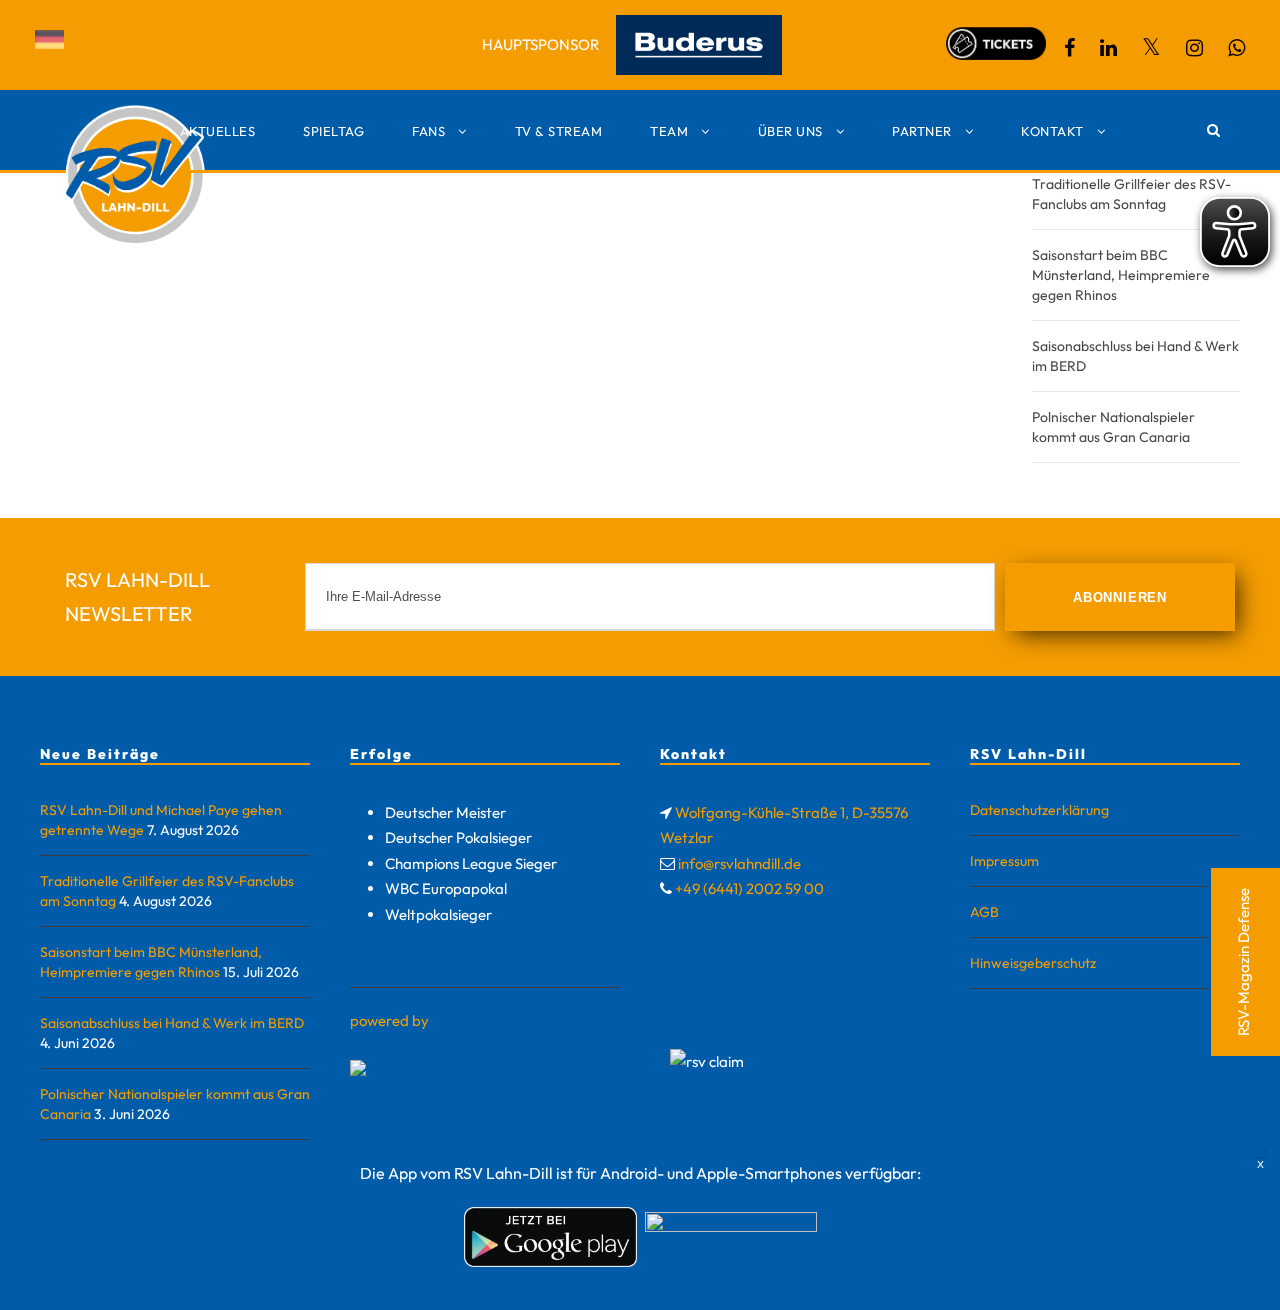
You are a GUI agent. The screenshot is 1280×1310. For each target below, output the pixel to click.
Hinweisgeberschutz (1033, 963)
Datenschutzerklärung (1039, 810)
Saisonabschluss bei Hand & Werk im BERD (172, 1023)
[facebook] (1069, 47)
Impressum (1004, 861)
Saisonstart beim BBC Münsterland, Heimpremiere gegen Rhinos (1121, 275)
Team (669, 131)
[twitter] (1151, 47)
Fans (428, 131)
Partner (922, 131)
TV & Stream (559, 131)
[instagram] (1194, 47)
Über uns (790, 131)
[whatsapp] (1236, 47)
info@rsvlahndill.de (739, 863)
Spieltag (333, 131)
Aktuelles (218, 131)
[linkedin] (1108, 47)
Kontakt (1052, 131)
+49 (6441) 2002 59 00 (749, 888)
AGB (984, 912)
